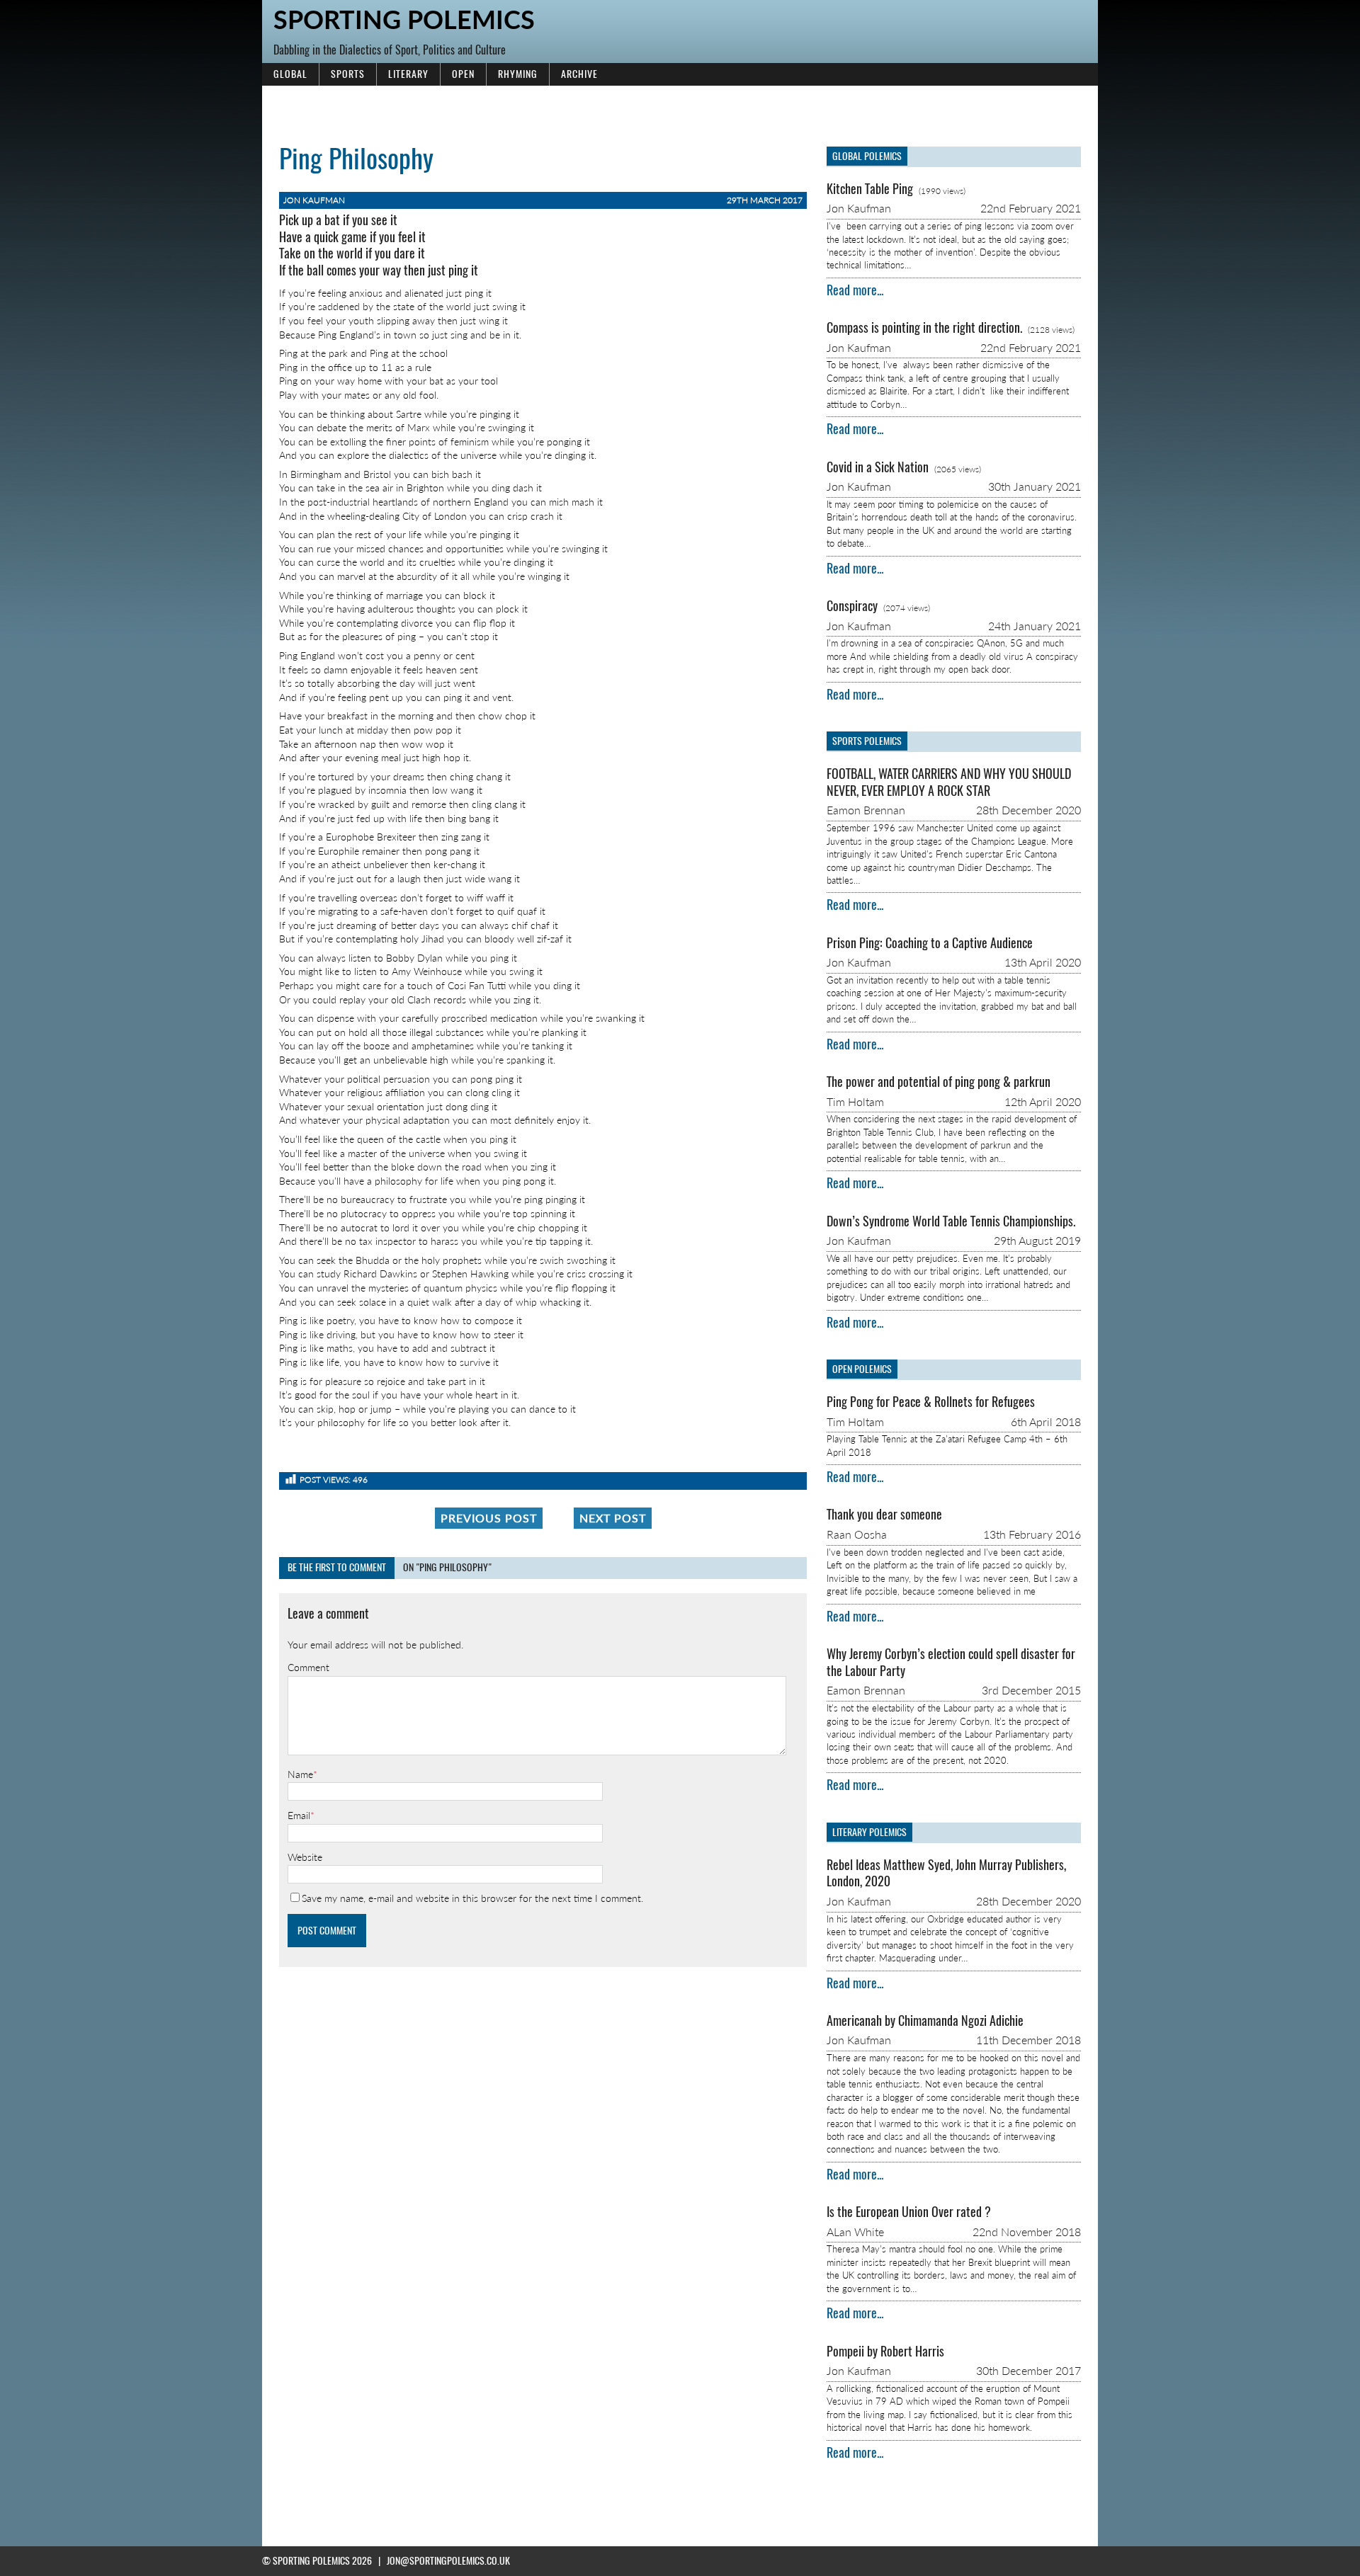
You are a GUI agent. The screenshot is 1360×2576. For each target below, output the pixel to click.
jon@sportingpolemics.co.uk (448, 2561)
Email (299, 1815)
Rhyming (518, 74)
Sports (348, 74)
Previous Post (489, 1518)
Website (305, 1857)
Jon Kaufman (314, 200)
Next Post (613, 1518)
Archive (579, 74)
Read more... (855, 290)
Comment (308, 1667)
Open (463, 74)
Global (290, 74)
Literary (408, 74)
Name (300, 1774)
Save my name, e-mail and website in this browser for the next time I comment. (472, 1898)
